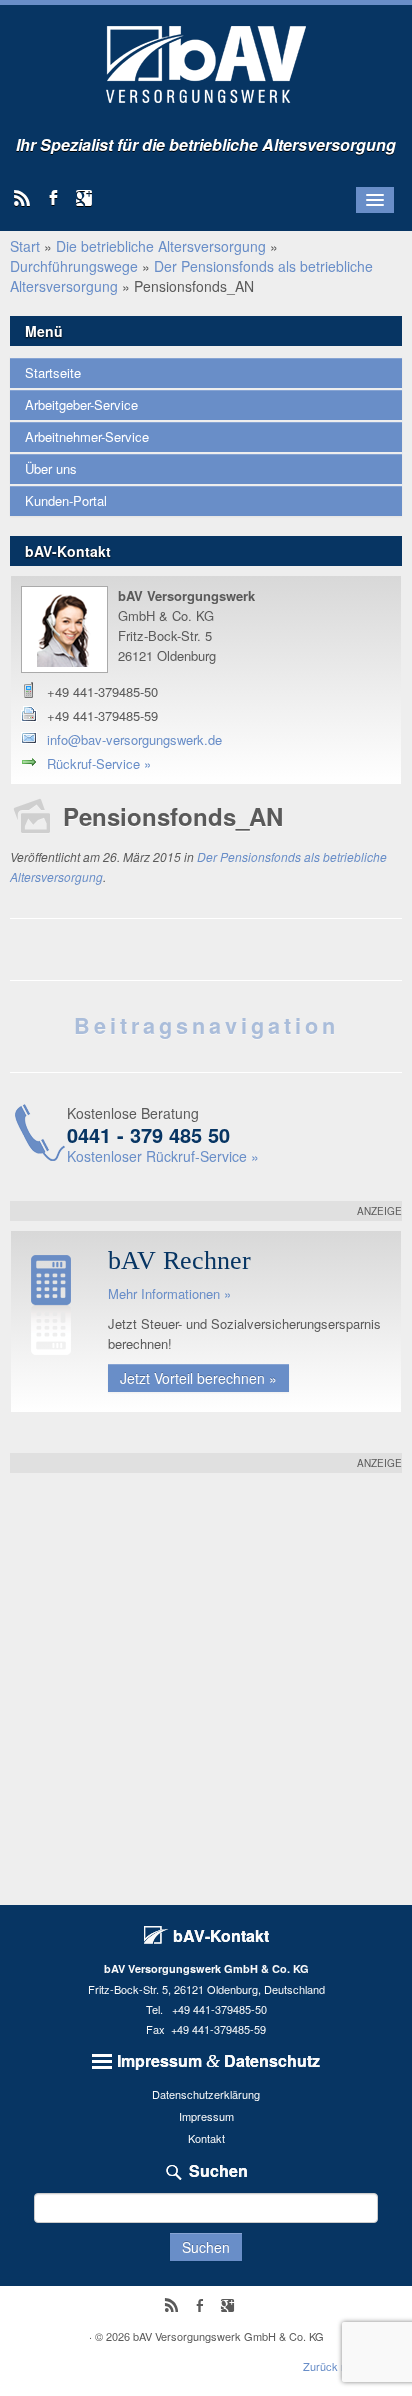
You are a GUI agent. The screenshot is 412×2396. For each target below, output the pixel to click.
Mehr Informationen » (169, 1293)
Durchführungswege (74, 266)
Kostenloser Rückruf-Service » (163, 1156)
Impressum (206, 2116)
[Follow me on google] (90, 199)
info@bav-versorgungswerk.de (134, 739)
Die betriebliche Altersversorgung (161, 246)
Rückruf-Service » (99, 763)
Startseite (53, 372)
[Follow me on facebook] (59, 199)
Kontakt (206, 2138)
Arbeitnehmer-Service (87, 436)
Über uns (51, 468)
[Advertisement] (206, 1679)
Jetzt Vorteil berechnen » (198, 1378)
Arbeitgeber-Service (81, 404)
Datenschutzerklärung (206, 2094)
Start (25, 246)
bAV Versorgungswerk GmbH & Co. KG (228, 2336)
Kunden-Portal (66, 500)
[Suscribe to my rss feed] (28, 199)
